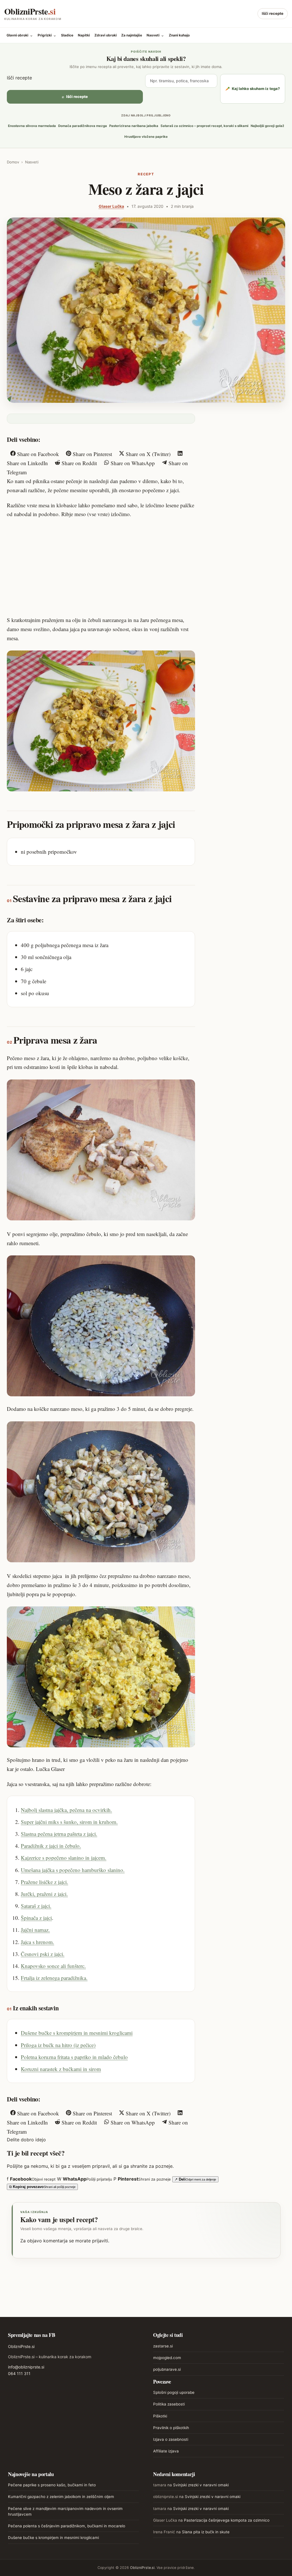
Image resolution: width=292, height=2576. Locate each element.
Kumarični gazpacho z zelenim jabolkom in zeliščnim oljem (61, 2497)
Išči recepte (273, 13)
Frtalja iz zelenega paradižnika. (54, 1978)
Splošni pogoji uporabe (174, 2392)
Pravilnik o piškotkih (171, 2428)
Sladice (67, 35)
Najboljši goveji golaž (267, 126)
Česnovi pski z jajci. (43, 1954)
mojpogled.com (167, 2358)
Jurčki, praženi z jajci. (44, 1894)
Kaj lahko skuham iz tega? (253, 89)
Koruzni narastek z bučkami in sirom (61, 2069)
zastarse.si (163, 2346)
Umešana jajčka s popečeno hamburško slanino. (73, 1870)
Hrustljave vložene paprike (146, 137)
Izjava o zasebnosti (171, 2439)
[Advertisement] (101, 566)
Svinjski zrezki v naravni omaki (201, 2485)
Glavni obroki (20, 35)
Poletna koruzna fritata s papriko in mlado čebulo (74, 2057)
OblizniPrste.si (21, 2346)
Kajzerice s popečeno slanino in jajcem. (64, 1858)
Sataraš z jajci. (36, 1906)
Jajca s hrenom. (37, 1942)
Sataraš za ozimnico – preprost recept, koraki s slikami (204, 126)
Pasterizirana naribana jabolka (134, 126)
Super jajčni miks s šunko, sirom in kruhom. (69, 1822)
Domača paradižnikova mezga (83, 126)
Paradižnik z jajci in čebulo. (51, 1846)
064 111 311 (19, 2373)
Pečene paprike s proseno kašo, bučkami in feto (52, 2485)
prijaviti (100, 2241)
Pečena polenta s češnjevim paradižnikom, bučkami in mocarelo (67, 2526)
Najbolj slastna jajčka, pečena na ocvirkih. (66, 1810)
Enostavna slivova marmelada (32, 126)
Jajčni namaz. (35, 1930)
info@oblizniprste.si (26, 2367)
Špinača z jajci (36, 1918)
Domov (13, 162)
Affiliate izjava (166, 2451)
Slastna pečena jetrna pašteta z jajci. (59, 1834)
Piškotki (160, 2416)
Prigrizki (47, 35)
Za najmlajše (132, 35)
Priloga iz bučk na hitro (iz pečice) (58, 2045)
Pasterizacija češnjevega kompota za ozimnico (227, 2520)
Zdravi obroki (106, 35)
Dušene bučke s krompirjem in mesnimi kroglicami (77, 2033)
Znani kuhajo (179, 35)
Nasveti (155, 35)
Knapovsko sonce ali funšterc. (53, 1966)
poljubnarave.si (167, 2369)
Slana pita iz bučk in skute (206, 2532)
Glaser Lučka (111, 206)
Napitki (84, 35)
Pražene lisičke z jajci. (44, 1882)
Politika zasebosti (169, 2404)
